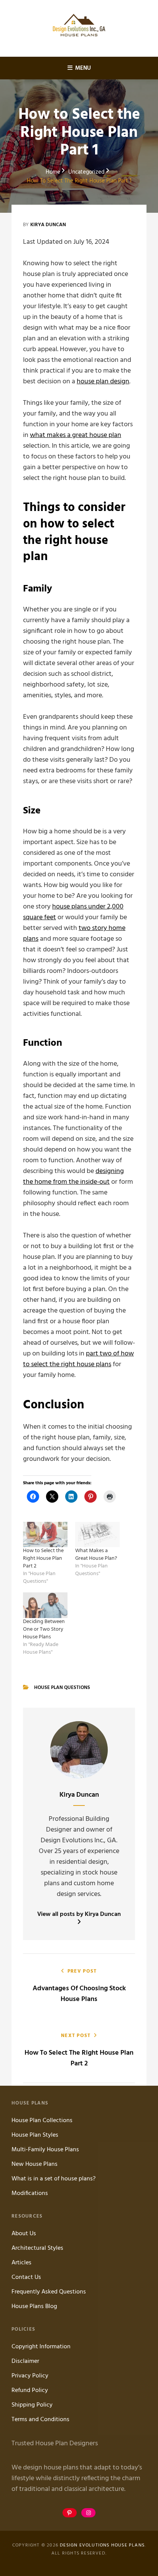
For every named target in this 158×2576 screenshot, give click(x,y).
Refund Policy (30, 2390)
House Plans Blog (34, 2307)
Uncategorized (86, 172)
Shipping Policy (32, 2405)
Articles (21, 2263)
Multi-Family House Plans (45, 2150)
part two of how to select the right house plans (78, 1359)
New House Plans (35, 2164)
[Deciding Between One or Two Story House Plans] (45, 1605)
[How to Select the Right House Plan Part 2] (45, 1534)
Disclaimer (25, 2361)
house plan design (103, 382)
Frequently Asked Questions (49, 2292)
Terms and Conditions (40, 2420)
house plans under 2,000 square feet (73, 912)
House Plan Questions (62, 1688)
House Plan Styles (35, 2135)
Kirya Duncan (48, 225)
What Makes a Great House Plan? (96, 1555)
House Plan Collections (42, 2121)
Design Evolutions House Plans (102, 2545)
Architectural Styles (37, 2248)
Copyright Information (41, 2347)
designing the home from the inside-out (73, 1177)
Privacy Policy (30, 2376)
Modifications (30, 2193)
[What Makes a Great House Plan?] (97, 1534)
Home (53, 172)
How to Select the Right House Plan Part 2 (43, 1558)
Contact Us (26, 2277)
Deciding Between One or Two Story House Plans (44, 1629)
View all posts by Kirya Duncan (79, 1915)
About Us (24, 2234)
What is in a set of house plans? (53, 2179)
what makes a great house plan (76, 435)
